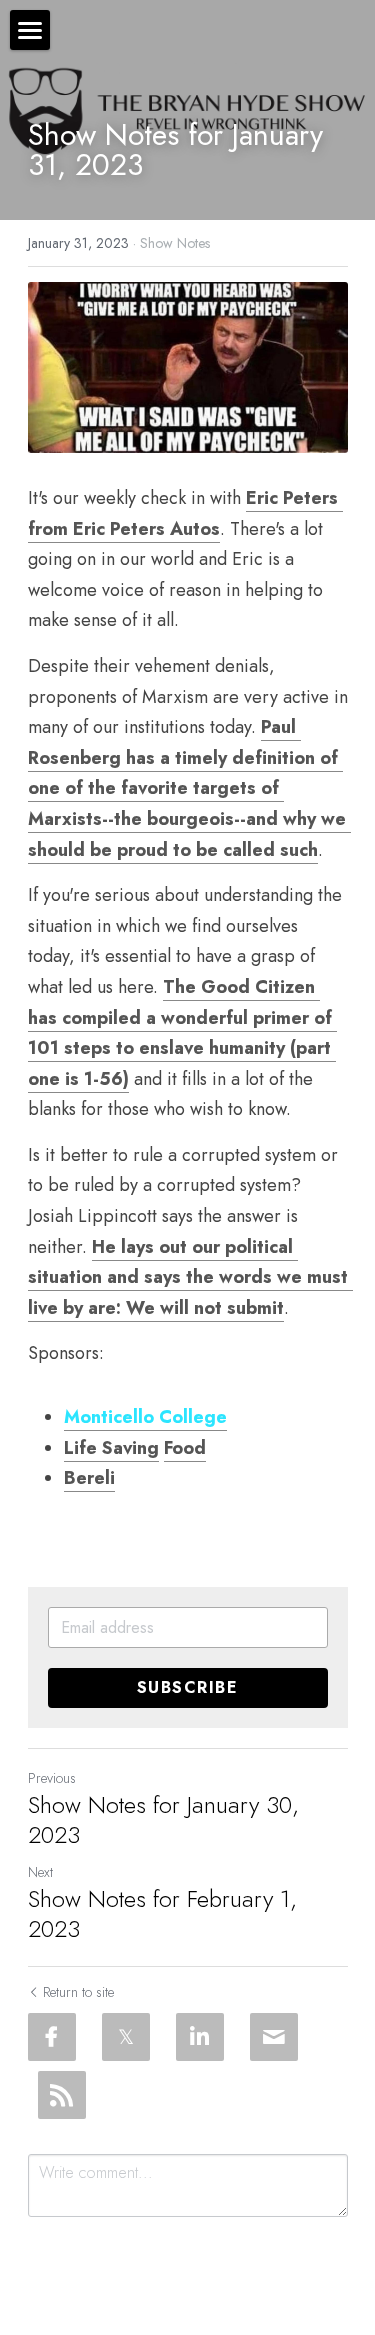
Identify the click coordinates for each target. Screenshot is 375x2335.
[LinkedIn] (200, 2037)
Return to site (78, 1992)
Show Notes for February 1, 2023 (162, 1914)
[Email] (274, 2037)
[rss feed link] (62, 2095)
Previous (52, 1778)
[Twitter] (126, 2037)
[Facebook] (52, 2037)
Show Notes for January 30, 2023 (163, 1820)
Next (40, 1872)
